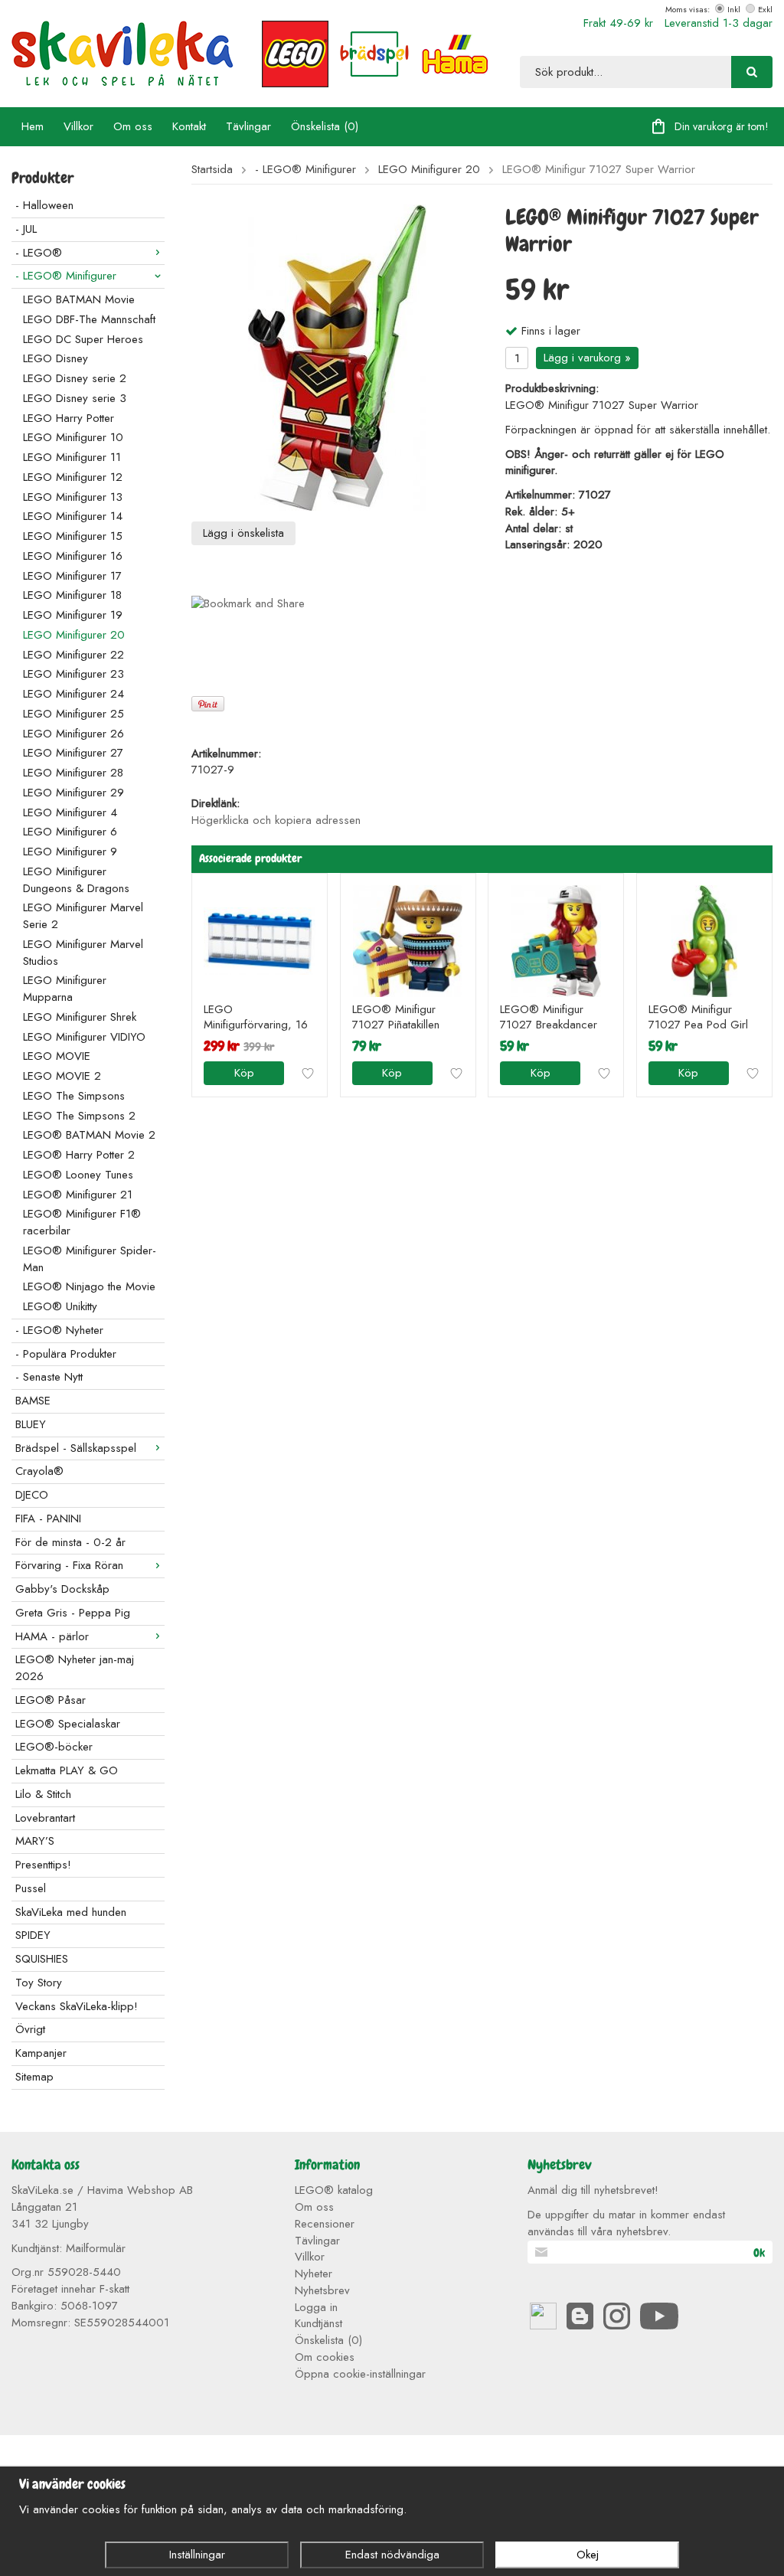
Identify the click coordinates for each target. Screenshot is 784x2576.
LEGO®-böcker (54, 1747)
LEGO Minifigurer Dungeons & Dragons (76, 880)
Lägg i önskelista (243, 533)
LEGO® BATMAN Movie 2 (89, 1135)
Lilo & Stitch (43, 1794)
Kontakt (189, 126)
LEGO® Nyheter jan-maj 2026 (75, 1668)
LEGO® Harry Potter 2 (79, 1155)
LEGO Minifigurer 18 (72, 595)
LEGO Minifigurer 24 (73, 694)
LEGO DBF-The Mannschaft (89, 319)
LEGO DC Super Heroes (83, 339)
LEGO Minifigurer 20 (74, 635)
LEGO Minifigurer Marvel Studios (83, 953)
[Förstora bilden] (337, 357)
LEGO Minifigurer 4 (70, 812)
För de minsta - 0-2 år (70, 1542)
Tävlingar (248, 126)
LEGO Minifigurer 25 (73, 714)
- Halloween (44, 205)
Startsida (212, 170)
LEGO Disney (56, 358)
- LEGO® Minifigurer (66, 276)
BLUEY (31, 1424)
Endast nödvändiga (392, 2555)
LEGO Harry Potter (69, 418)
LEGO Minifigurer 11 (72, 457)
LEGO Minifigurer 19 (73, 615)
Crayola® (39, 1471)
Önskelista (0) (325, 126)
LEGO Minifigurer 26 (73, 734)
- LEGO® (39, 253)
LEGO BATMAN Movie (79, 299)
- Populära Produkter (66, 1354)
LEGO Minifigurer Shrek (80, 1017)
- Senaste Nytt (49, 1377)
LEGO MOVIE (57, 1056)
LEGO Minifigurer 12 (73, 477)
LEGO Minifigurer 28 (73, 773)
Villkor (78, 126)
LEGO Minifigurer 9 (70, 852)
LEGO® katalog (334, 2190)
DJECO (32, 1495)
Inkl (734, 9)
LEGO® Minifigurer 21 (78, 1195)
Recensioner (325, 2224)
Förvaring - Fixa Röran (69, 1565)
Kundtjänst (318, 2323)
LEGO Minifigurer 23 (73, 674)
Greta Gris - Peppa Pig (73, 1613)
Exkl (765, 9)
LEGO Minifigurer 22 (73, 655)
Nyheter (314, 2274)
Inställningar (197, 2555)
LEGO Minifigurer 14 (73, 516)
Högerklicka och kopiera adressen (276, 820)
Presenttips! (43, 1865)
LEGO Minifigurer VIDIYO (84, 1037)
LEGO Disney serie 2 (75, 378)
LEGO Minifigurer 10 (73, 437)
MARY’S (35, 1841)
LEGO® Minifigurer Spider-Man (90, 1259)
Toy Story (39, 1983)
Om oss (133, 126)
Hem (33, 126)
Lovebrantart (45, 1818)
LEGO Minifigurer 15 (73, 536)
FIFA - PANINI (48, 1518)
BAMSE (33, 1401)
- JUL (26, 229)
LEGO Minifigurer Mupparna (65, 989)
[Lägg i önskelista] (308, 1074)
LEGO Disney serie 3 (75, 398)
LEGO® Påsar (51, 1700)
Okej (588, 2555)
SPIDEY (33, 1935)
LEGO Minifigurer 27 (73, 753)
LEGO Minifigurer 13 (73, 497)
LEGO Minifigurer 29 (73, 793)
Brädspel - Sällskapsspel (76, 1448)
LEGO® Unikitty (60, 1306)
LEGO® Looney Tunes (78, 1175)
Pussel (31, 1888)
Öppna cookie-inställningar (360, 2374)
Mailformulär (96, 2248)
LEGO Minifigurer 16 (73, 556)
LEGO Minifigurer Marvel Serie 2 (83, 916)
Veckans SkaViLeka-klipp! (77, 2006)
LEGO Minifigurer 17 (72, 576)
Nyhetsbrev (322, 2290)
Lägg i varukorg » (587, 358)
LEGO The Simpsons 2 (79, 1116)
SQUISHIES (42, 1959)
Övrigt (30, 2029)
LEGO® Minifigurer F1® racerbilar (82, 1222)
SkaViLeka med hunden (71, 1912)
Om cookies (325, 2357)
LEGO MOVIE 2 (62, 1076)
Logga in (316, 2307)
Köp (244, 1073)
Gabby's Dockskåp (62, 1589)
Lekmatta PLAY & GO (67, 1770)
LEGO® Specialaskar (68, 1724)
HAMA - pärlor (52, 1636)
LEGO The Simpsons (74, 1096)
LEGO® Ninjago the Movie (89, 1286)
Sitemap (34, 2077)
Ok (759, 2253)
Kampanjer (41, 2053)
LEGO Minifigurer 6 (70, 832)
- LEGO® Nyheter (59, 1330)
